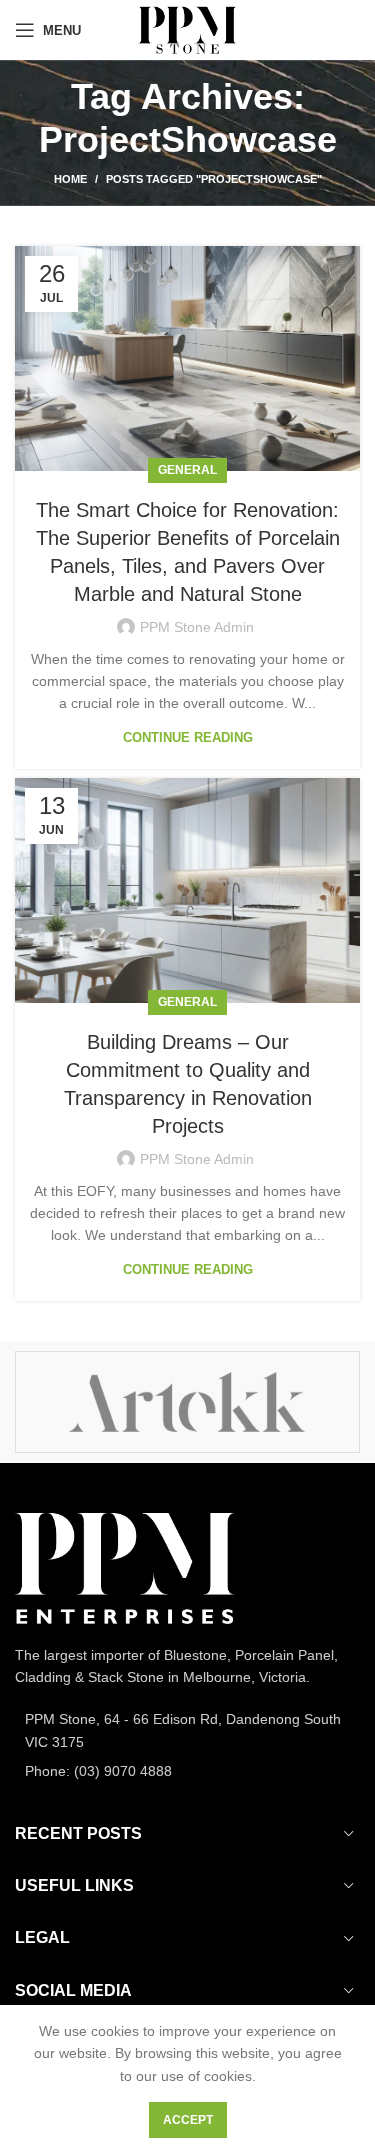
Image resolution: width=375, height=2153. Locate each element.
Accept (188, 2120)
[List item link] (187, 1730)
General (187, 470)
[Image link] (125, 1567)
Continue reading (188, 737)
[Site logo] (187, 29)
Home (70, 179)
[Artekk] (187, 1402)
